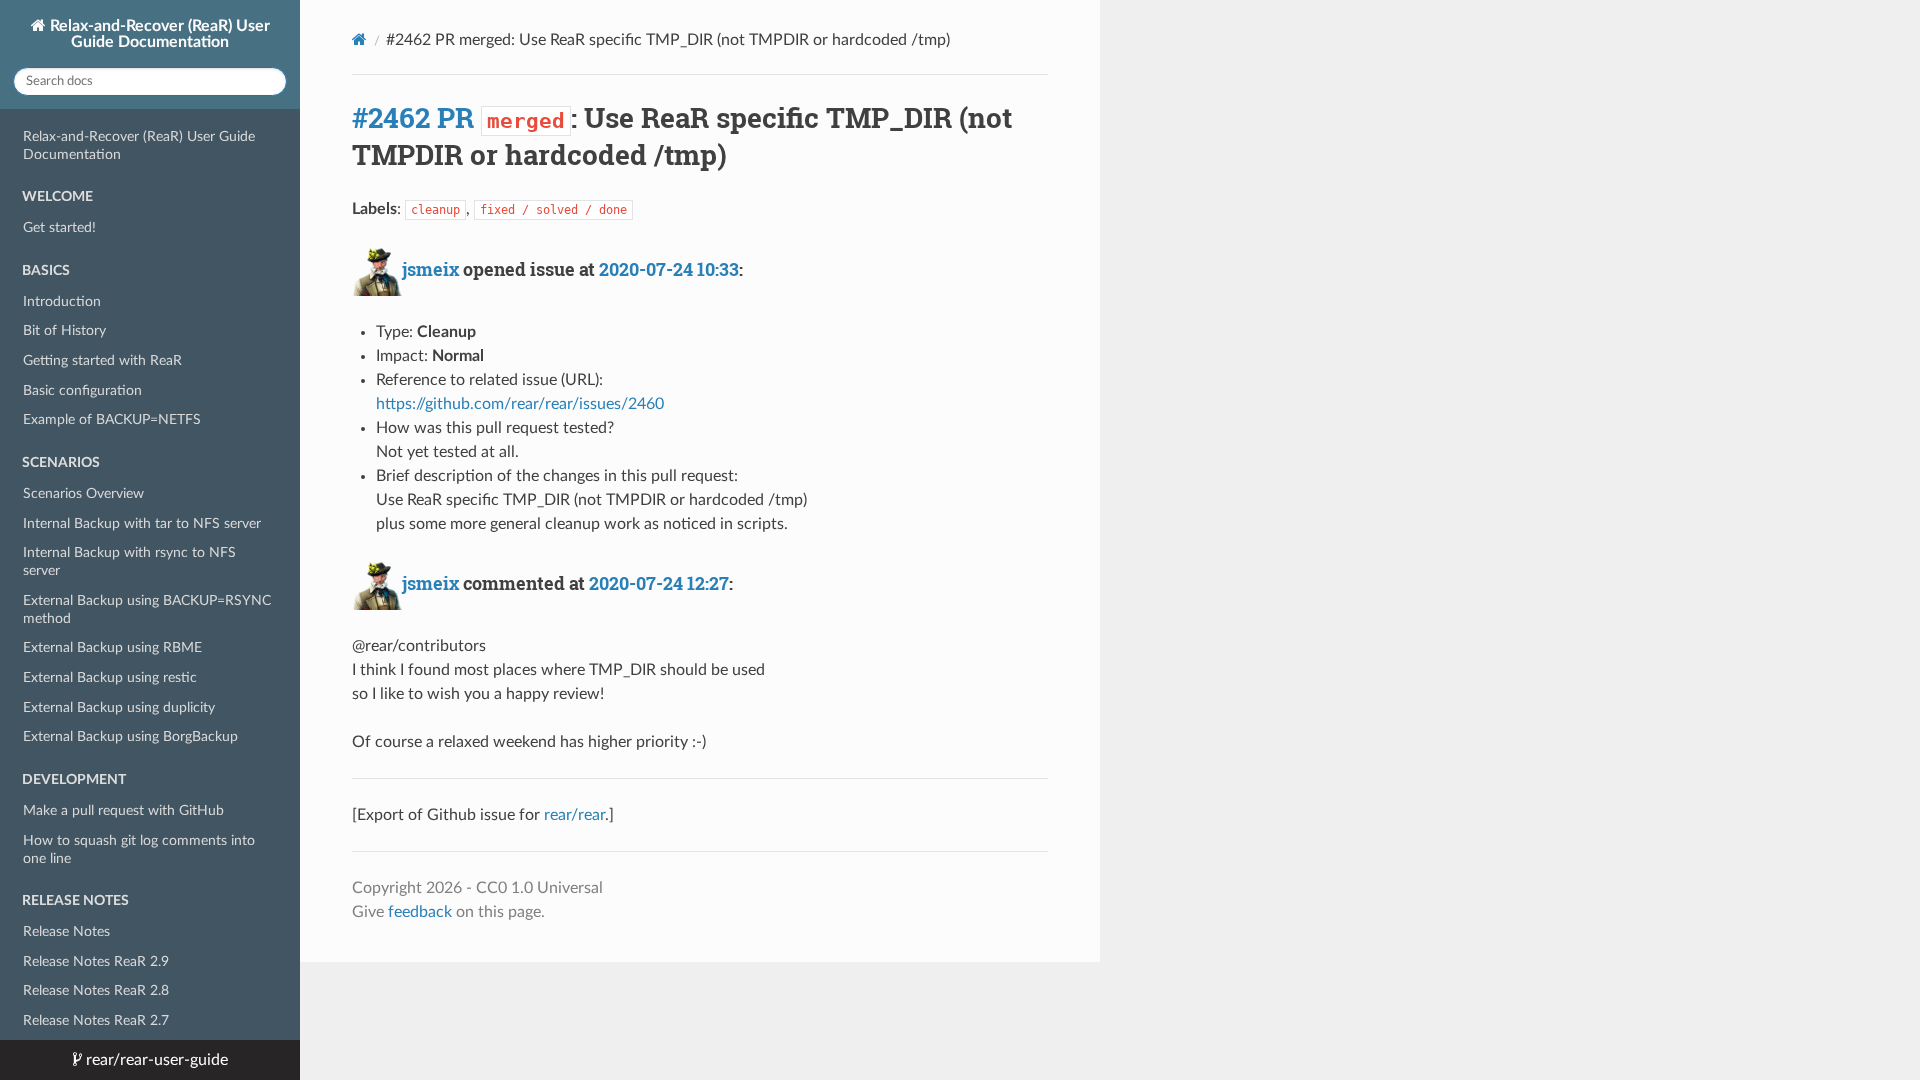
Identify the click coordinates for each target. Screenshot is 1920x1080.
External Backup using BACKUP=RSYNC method (147, 609)
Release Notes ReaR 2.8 (96, 990)
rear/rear (574, 815)
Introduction (62, 301)
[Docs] (359, 39)
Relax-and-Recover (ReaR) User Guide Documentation (158, 34)
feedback (420, 912)
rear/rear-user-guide (155, 1060)
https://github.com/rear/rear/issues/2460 (520, 404)
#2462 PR (413, 117)
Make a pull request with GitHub (123, 810)
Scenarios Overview (83, 493)
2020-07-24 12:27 (659, 583)
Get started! (59, 227)
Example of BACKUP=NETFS (112, 419)
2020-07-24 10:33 (669, 269)
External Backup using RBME (112, 647)
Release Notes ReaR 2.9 (96, 961)
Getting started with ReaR (102, 360)
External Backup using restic (110, 677)
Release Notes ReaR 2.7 (96, 1020)
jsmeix (430, 269)
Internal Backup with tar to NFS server (142, 523)
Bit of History (64, 330)
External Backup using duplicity (119, 707)
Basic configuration (82, 390)
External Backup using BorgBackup (130, 736)
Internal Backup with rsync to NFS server (129, 561)
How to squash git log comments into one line (139, 849)
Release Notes (66, 931)
